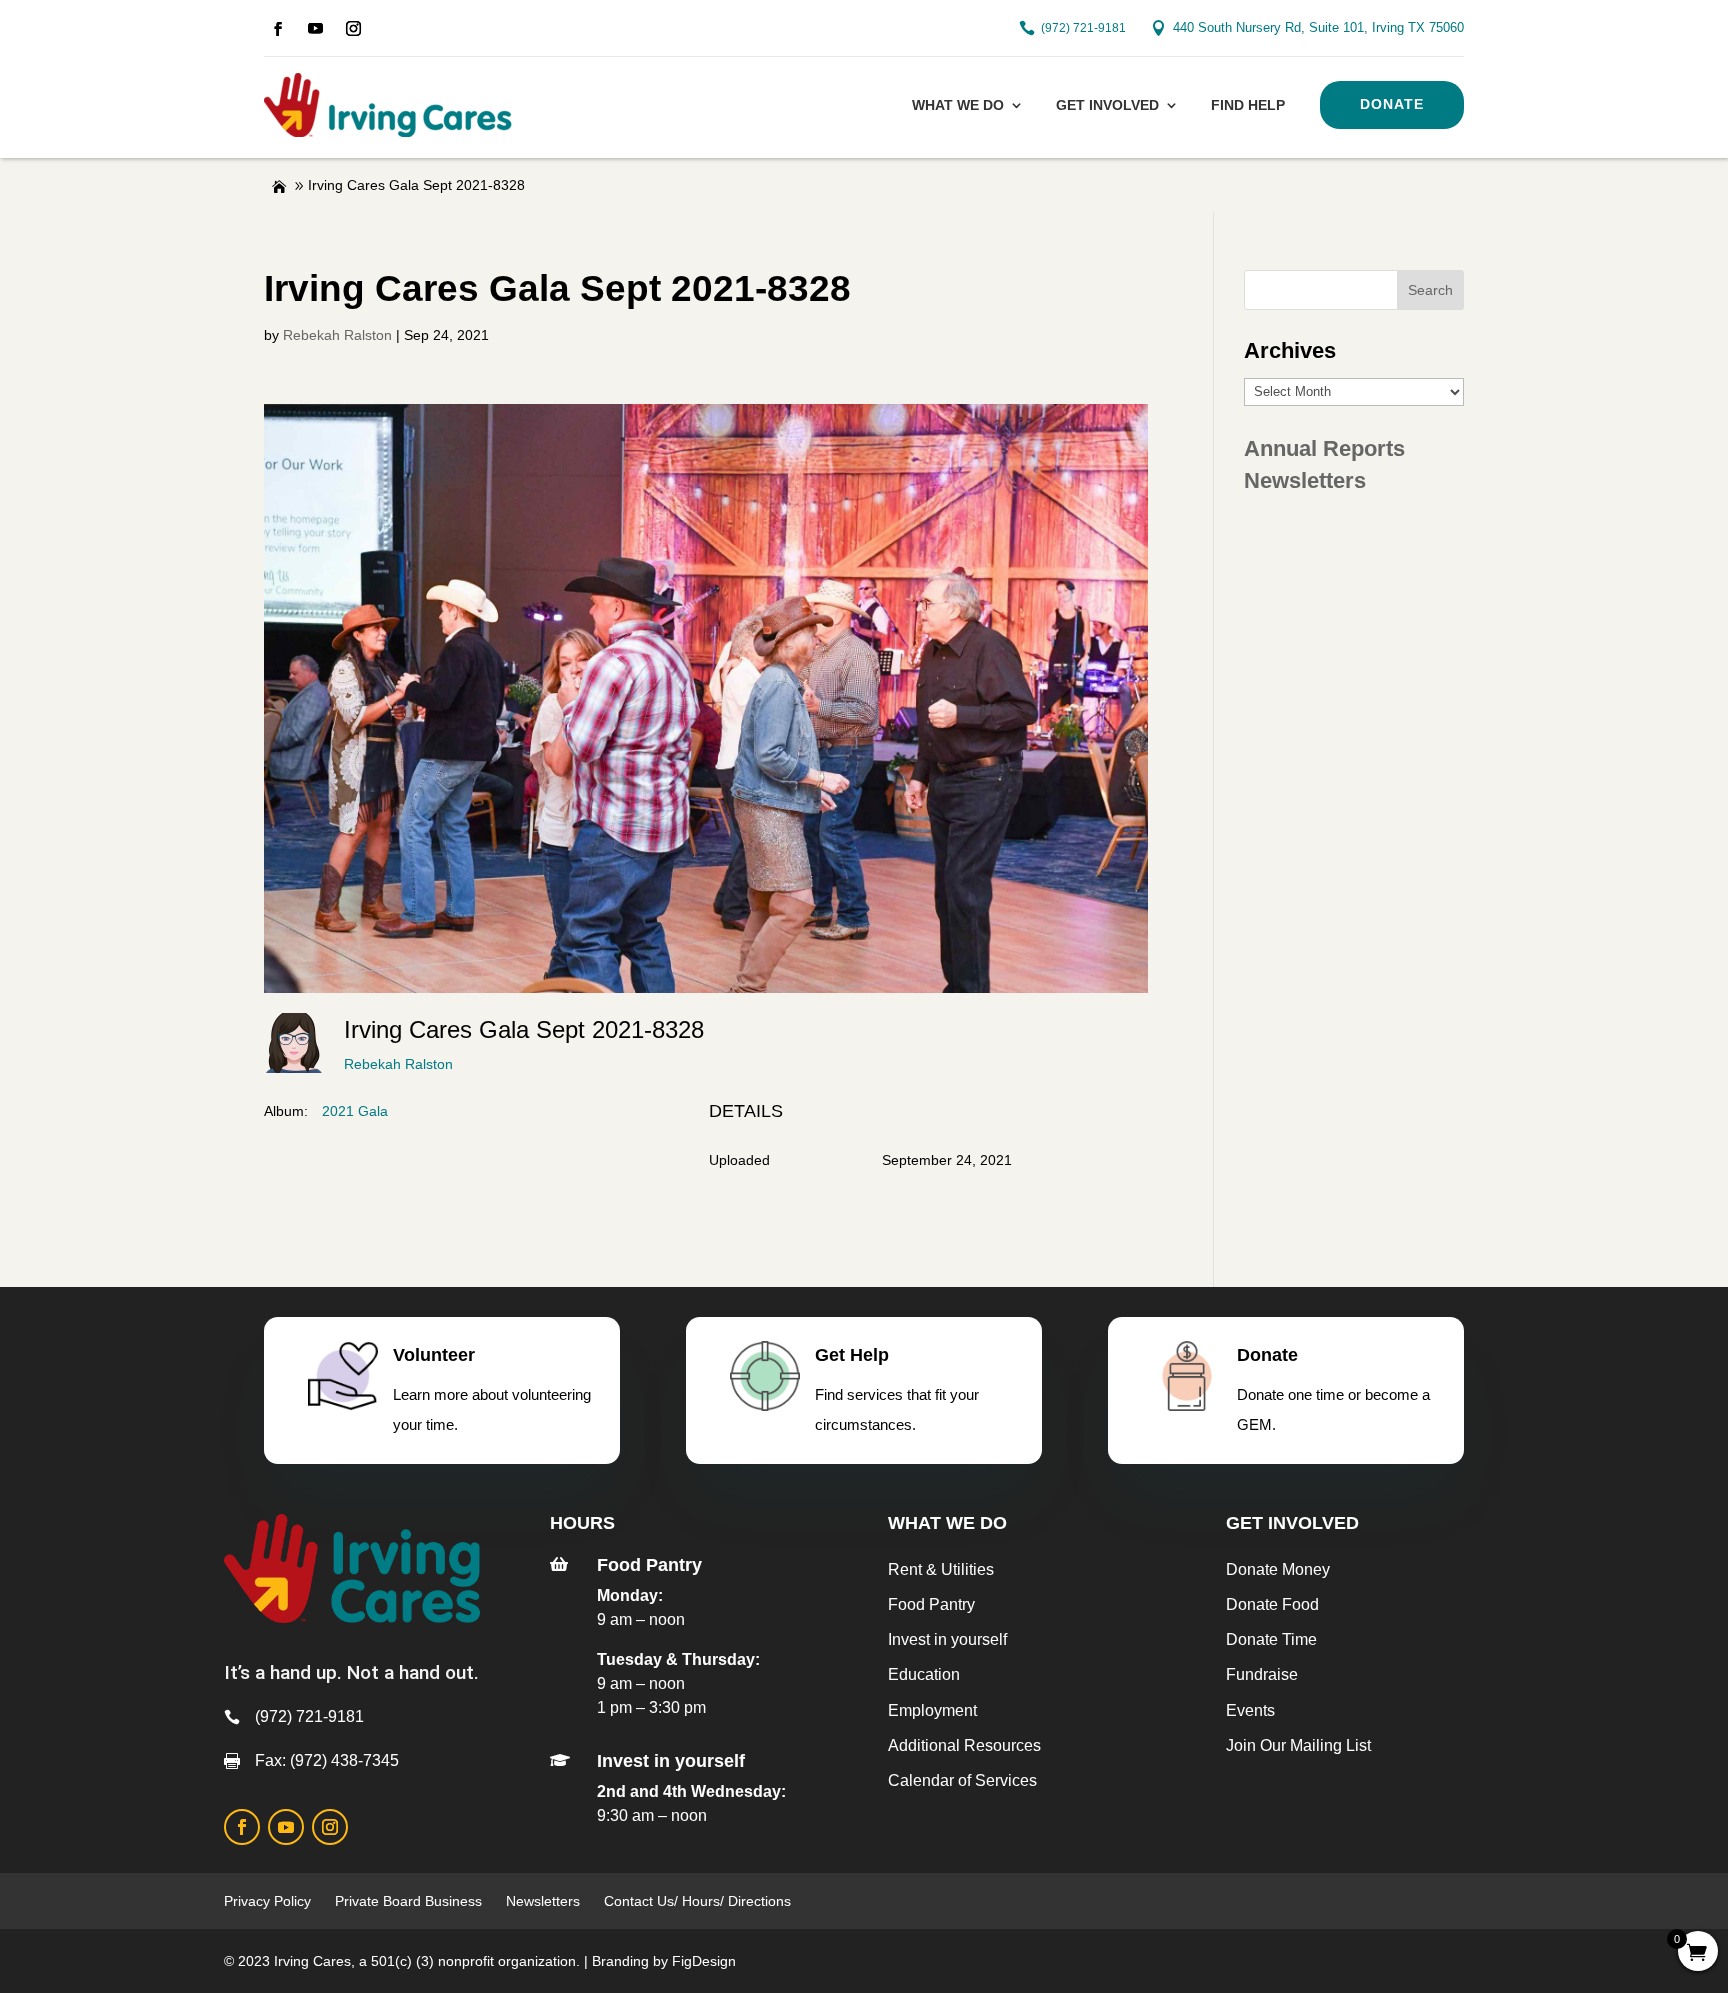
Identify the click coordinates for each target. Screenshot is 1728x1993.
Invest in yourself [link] (947, 1639)
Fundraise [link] (1262, 1674)
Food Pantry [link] (931, 1604)
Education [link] (924, 1674)
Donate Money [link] (1278, 1569)
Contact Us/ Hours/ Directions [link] (699, 1901)
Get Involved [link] (1107, 105)
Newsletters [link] (1305, 480)
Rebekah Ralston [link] (337, 335)
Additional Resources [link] (964, 1745)
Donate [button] (1392, 104)
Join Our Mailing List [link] (1298, 1745)
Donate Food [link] (1272, 1604)
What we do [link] (958, 105)
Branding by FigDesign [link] (664, 1961)
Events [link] (1250, 1710)
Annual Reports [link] (1324, 448)
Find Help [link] (1248, 105)
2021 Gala (355, 1111)
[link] (278, 29)
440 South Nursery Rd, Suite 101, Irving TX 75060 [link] (1318, 27)
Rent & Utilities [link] (941, 1569)
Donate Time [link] (1271, 1639)
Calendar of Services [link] (962, 1780)
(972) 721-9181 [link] (1083, 28)
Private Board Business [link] (408, 1901)
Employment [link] (932, 1710)
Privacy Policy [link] (267, 1901)
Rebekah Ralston (398, 1064)
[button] (1430, 290)
